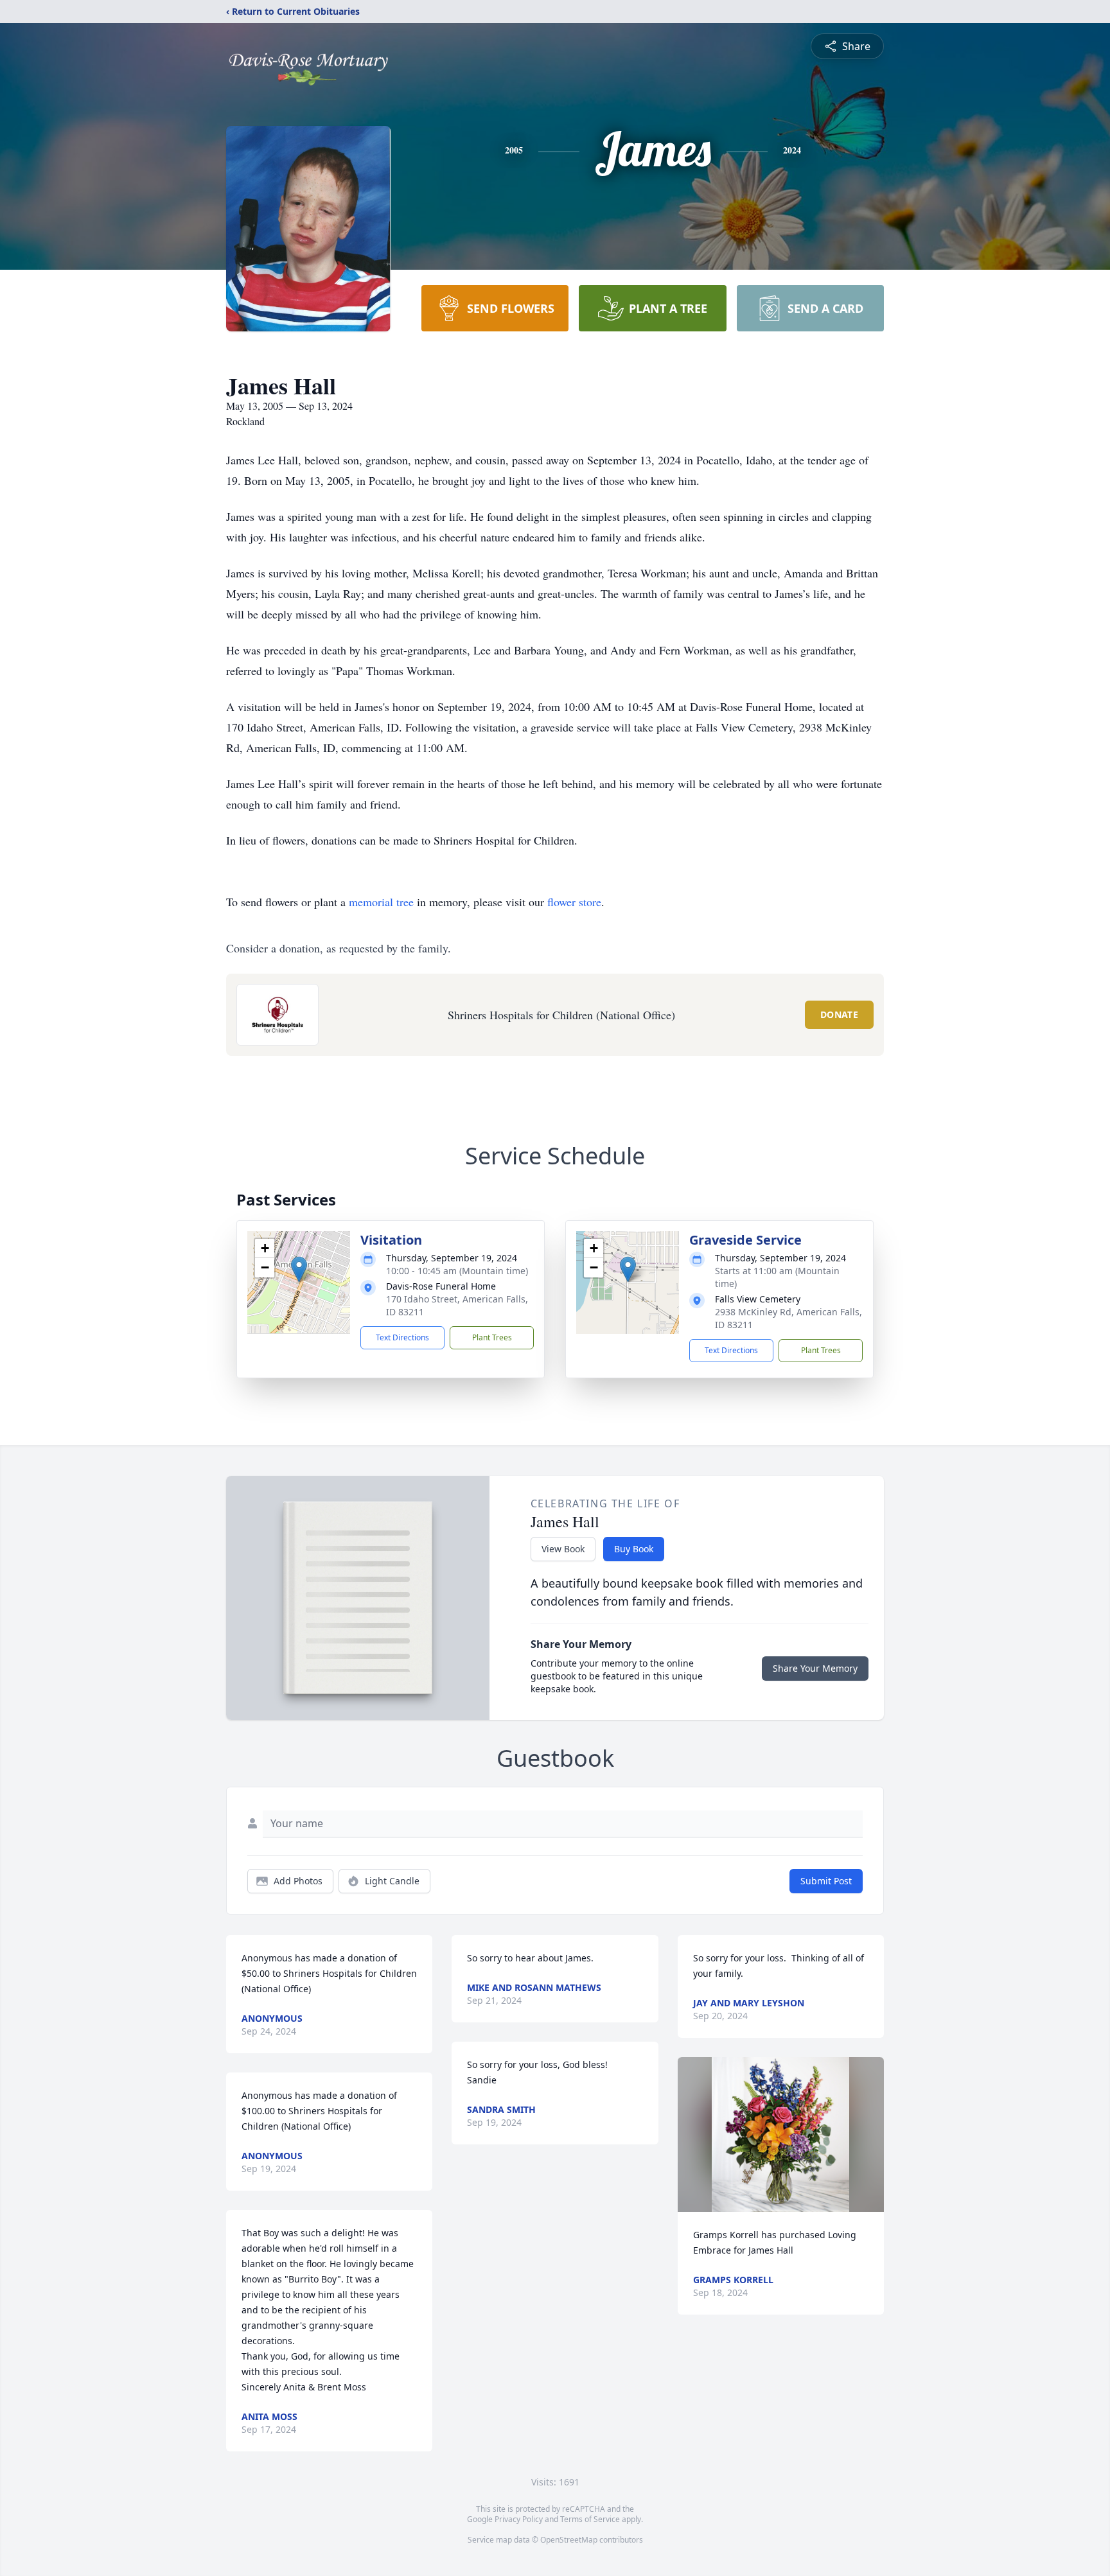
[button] (299, 1269)
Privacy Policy (519, 2519)
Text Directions (402, 1337)
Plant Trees (492, 1337)
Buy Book (634, 1549)
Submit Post (826, 1881)
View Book (563, 1549)
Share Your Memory (815, 1668)
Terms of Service (590, 2519)
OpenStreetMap (569, 2540)
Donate (839, 1014)
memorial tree (381, 902)
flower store (574, 902)
